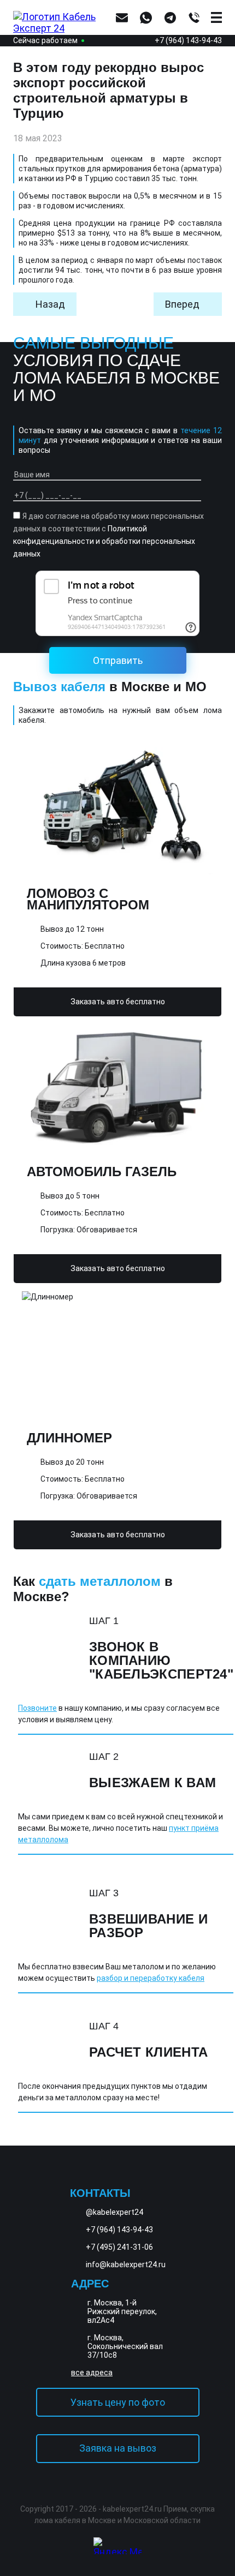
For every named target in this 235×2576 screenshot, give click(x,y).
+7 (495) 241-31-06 (119, 2247)
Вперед (182, 304)
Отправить (118, 660)
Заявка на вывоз (118, 2448)
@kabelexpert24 (114, 2212)
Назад (50, 304)
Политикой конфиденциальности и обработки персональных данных (104, 541)
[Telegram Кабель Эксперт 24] (210, 2544)
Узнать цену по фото (118, 2402)
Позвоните (37, 1708)
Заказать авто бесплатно (118, 1002)
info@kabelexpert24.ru (126, 2265)
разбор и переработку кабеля (151, 1978)
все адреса (92, 2373)
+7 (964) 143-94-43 (188, 40)
